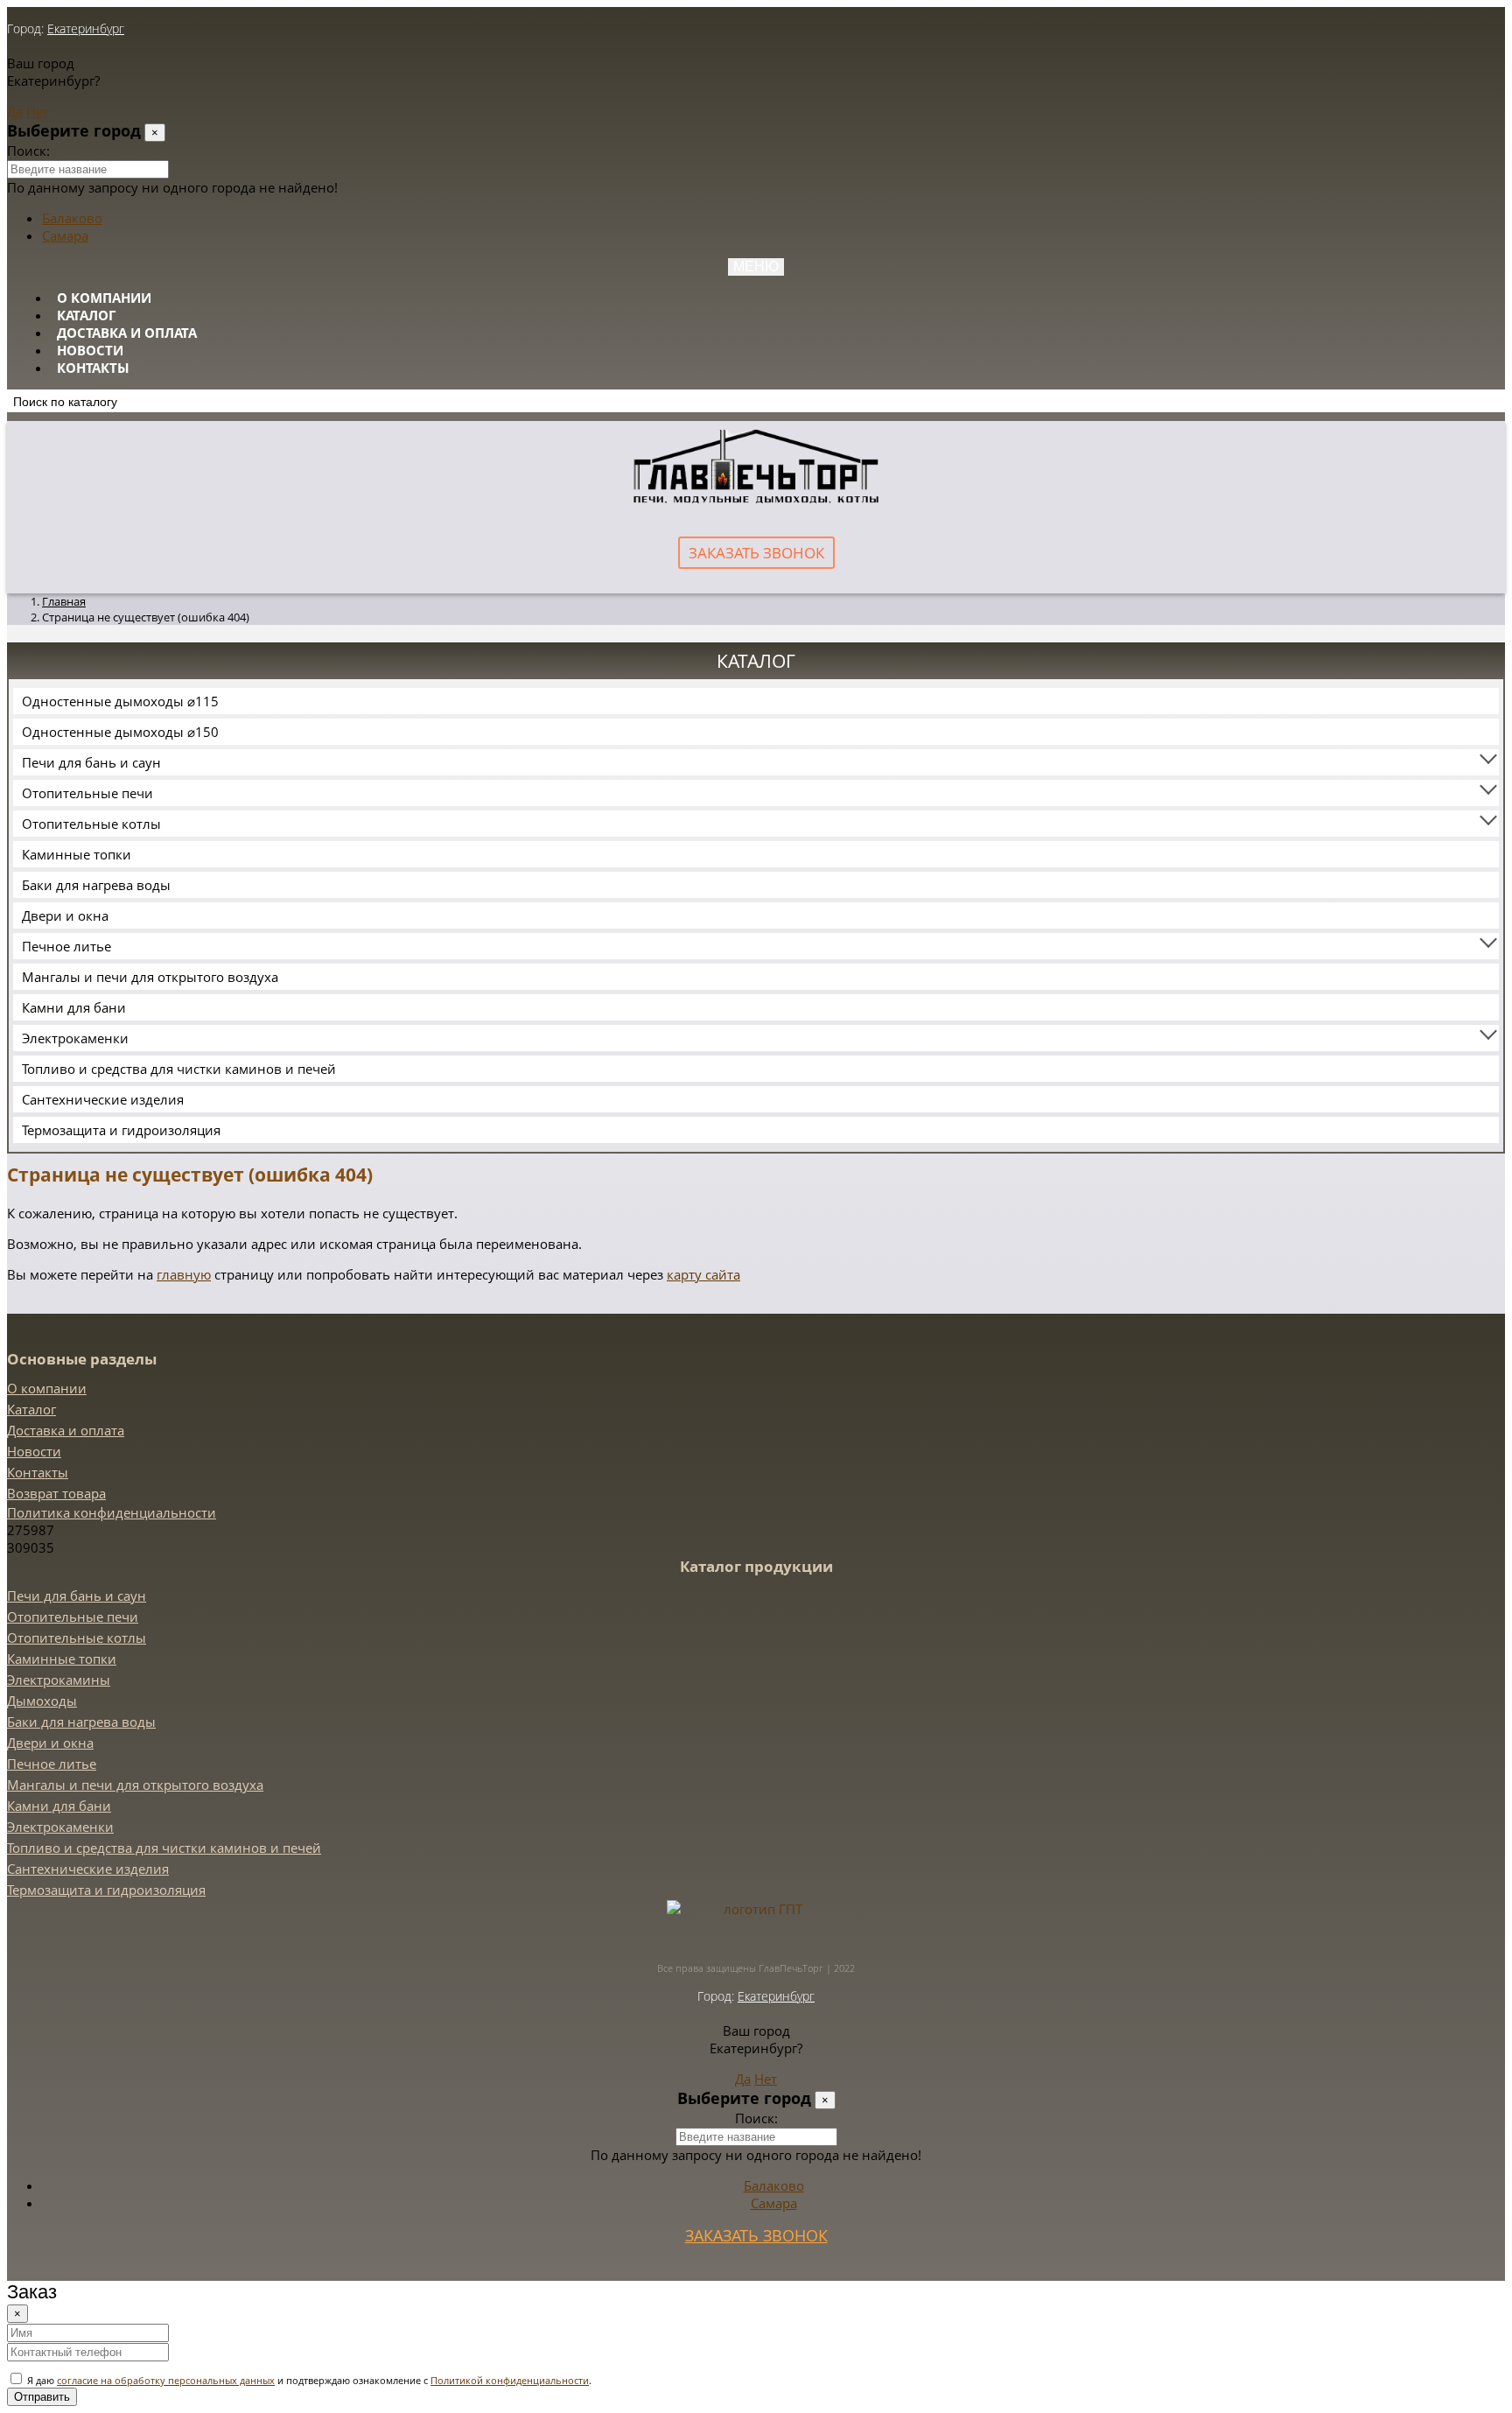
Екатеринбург (86, 28)
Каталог (86, 315)
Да (15, 111)
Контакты (93, 368)
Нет (38, 111)
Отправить (42, 2397)
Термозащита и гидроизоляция (121, 1130)
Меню (756, 267)
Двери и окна (65, 915)
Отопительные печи (87, 793)
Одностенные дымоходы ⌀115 (120, 701)
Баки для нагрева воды (96, 885)
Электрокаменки (75, 1038)
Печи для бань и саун (91, 762)
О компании (104, 298)
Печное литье (66, 946)
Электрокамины (59, 1680)
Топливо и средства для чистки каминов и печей (179, 1069)
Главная (64, 601)
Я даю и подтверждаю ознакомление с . (308, 2380)
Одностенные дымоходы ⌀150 (120, 732)
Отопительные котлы (91, 824)
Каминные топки (77, 854)
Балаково (72, 218)
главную (184, 1274)
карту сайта (703, 1274)
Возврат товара (56, 1493)
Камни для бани (74, 1007)
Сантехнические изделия (103, 1099)
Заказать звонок (756, 553)
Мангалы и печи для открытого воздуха (150, 977)
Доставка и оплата (127, 333)
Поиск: (28, 151)
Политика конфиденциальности (112, 1512)
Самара (65, 235)
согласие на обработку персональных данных (166, 2380)
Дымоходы (42, 1701)
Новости (90, 350)
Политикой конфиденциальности (510, 2380)
